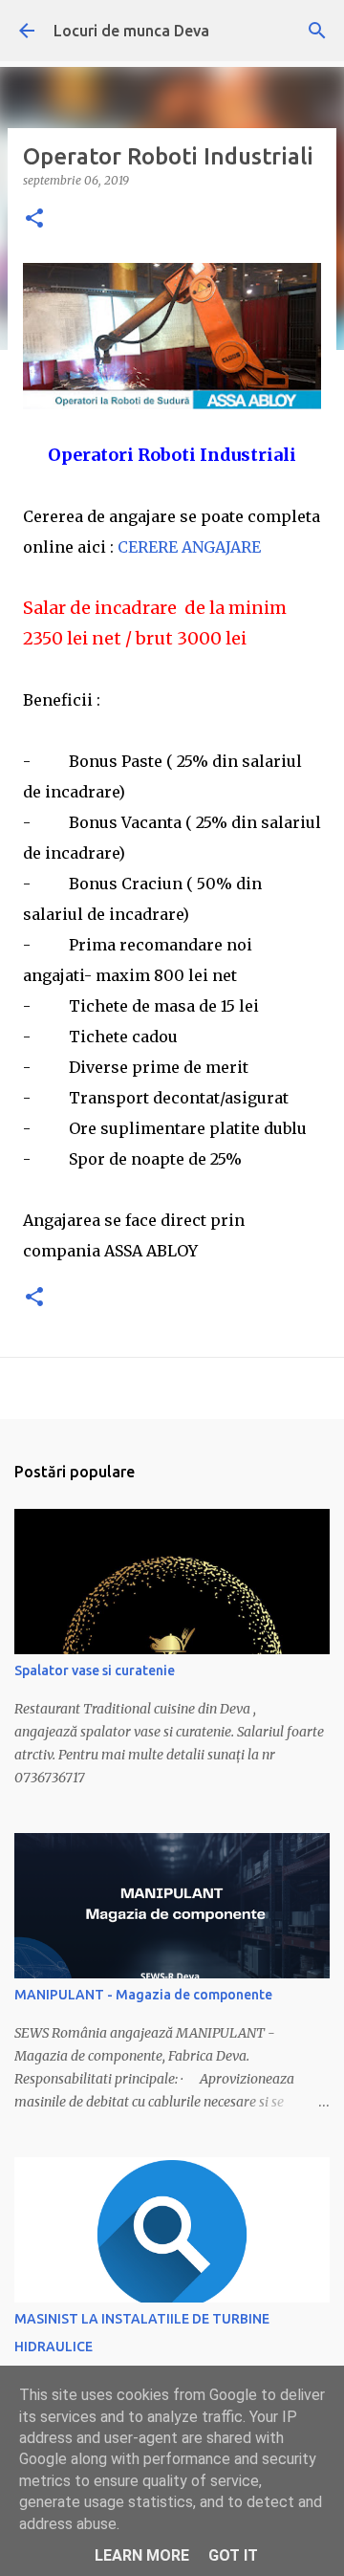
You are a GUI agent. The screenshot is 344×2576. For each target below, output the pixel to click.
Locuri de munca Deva (131, 31)
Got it (233, 2555)
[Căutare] (317, 31)
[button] (34, 219)
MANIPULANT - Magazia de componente (143, 1995)
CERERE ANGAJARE (189, 547)
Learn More (142, 2555)
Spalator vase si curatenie (95, 1670)
